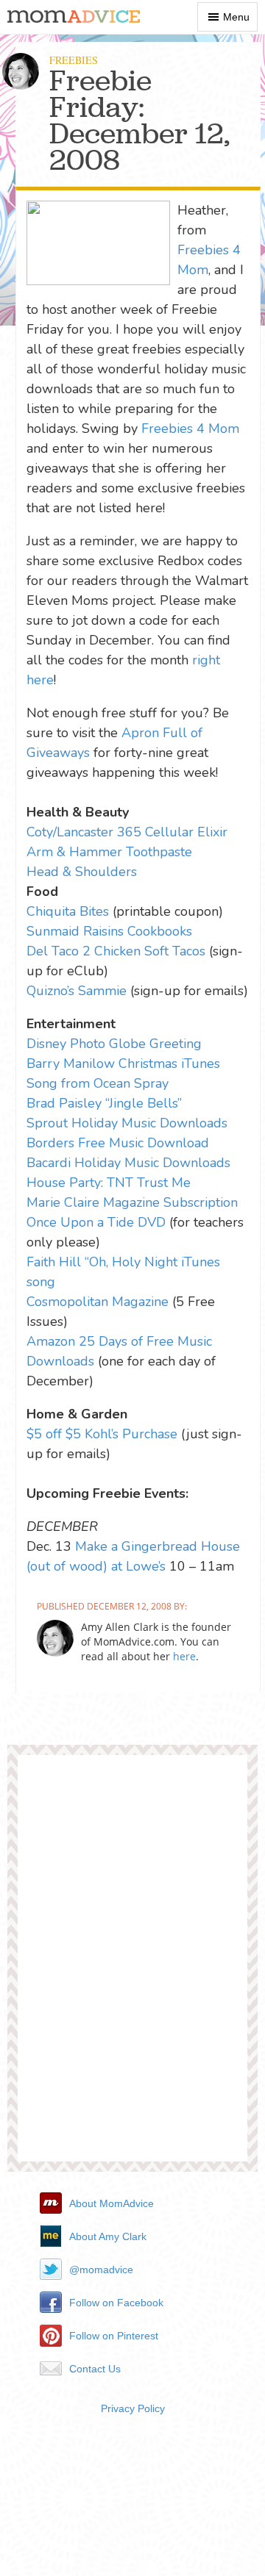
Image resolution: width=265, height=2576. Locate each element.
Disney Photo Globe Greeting (114, 1044)
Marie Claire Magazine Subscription (132, 1202)
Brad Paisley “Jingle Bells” (104, 1103)
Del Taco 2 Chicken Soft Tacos (116, 951)
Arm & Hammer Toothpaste (109, 852)
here (184, 1656)
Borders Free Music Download (118, 1143)
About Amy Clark (108, 2236)
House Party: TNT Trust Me (109, 1183)
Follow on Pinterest (114, 2336)
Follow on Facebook (116, 2303)
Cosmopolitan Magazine (98, 1302)
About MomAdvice (112, 2203)
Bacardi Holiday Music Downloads (128, 1163)
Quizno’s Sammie (77, 991)
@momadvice (101, 2270)
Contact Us (95, 2369)
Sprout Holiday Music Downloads (127, 1123)
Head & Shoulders (82, 872)
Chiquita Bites (68, 911)
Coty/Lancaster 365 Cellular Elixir (127, 832)
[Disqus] (132, 1964)
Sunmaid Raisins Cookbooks (109, 931)
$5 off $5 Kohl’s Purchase (102, 1434)
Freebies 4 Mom (190, 428)
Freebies (74, 60)
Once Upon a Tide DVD (96, 1222)
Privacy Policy (133, 2408)
